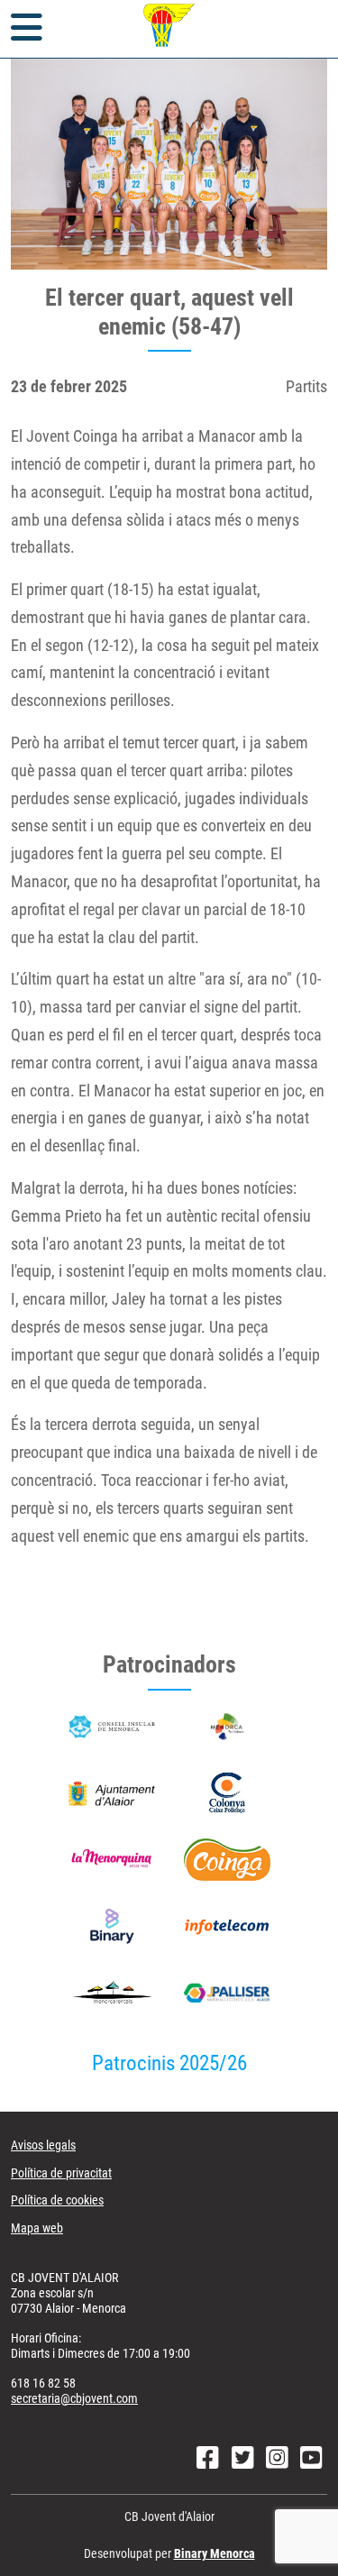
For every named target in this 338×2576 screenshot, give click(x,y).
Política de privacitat (61, 2173)
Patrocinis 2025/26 (169, 2063)
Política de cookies (57, 2200)
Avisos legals (43, 2145)
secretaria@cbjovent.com (74, 2398)
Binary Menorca (215, 2553)
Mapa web (37, 2228)
